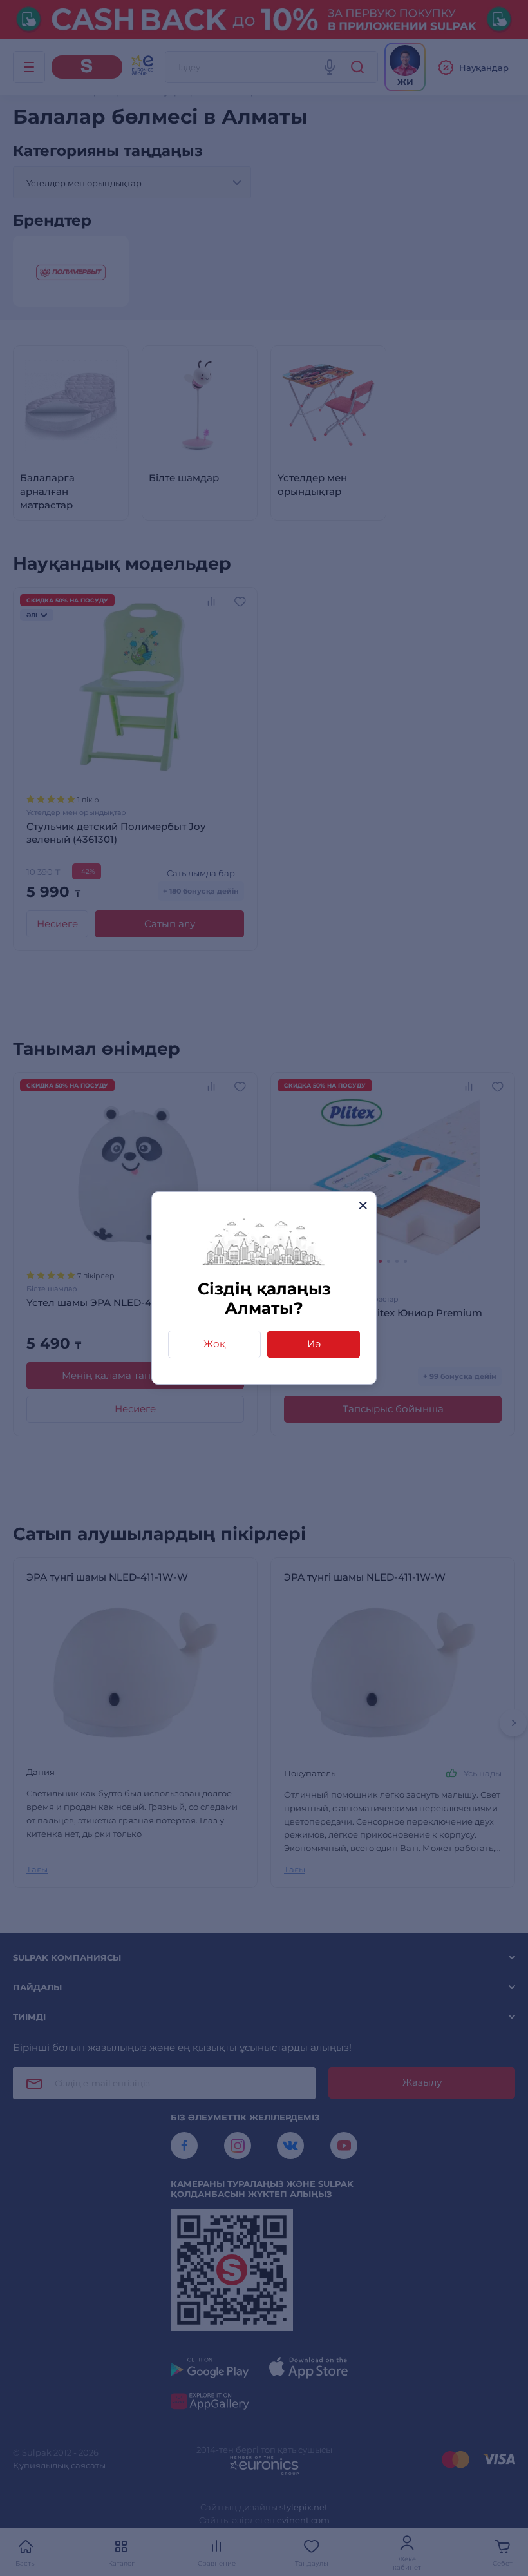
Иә (314, 1344)
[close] (363, 1205)
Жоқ (214, 1344)
